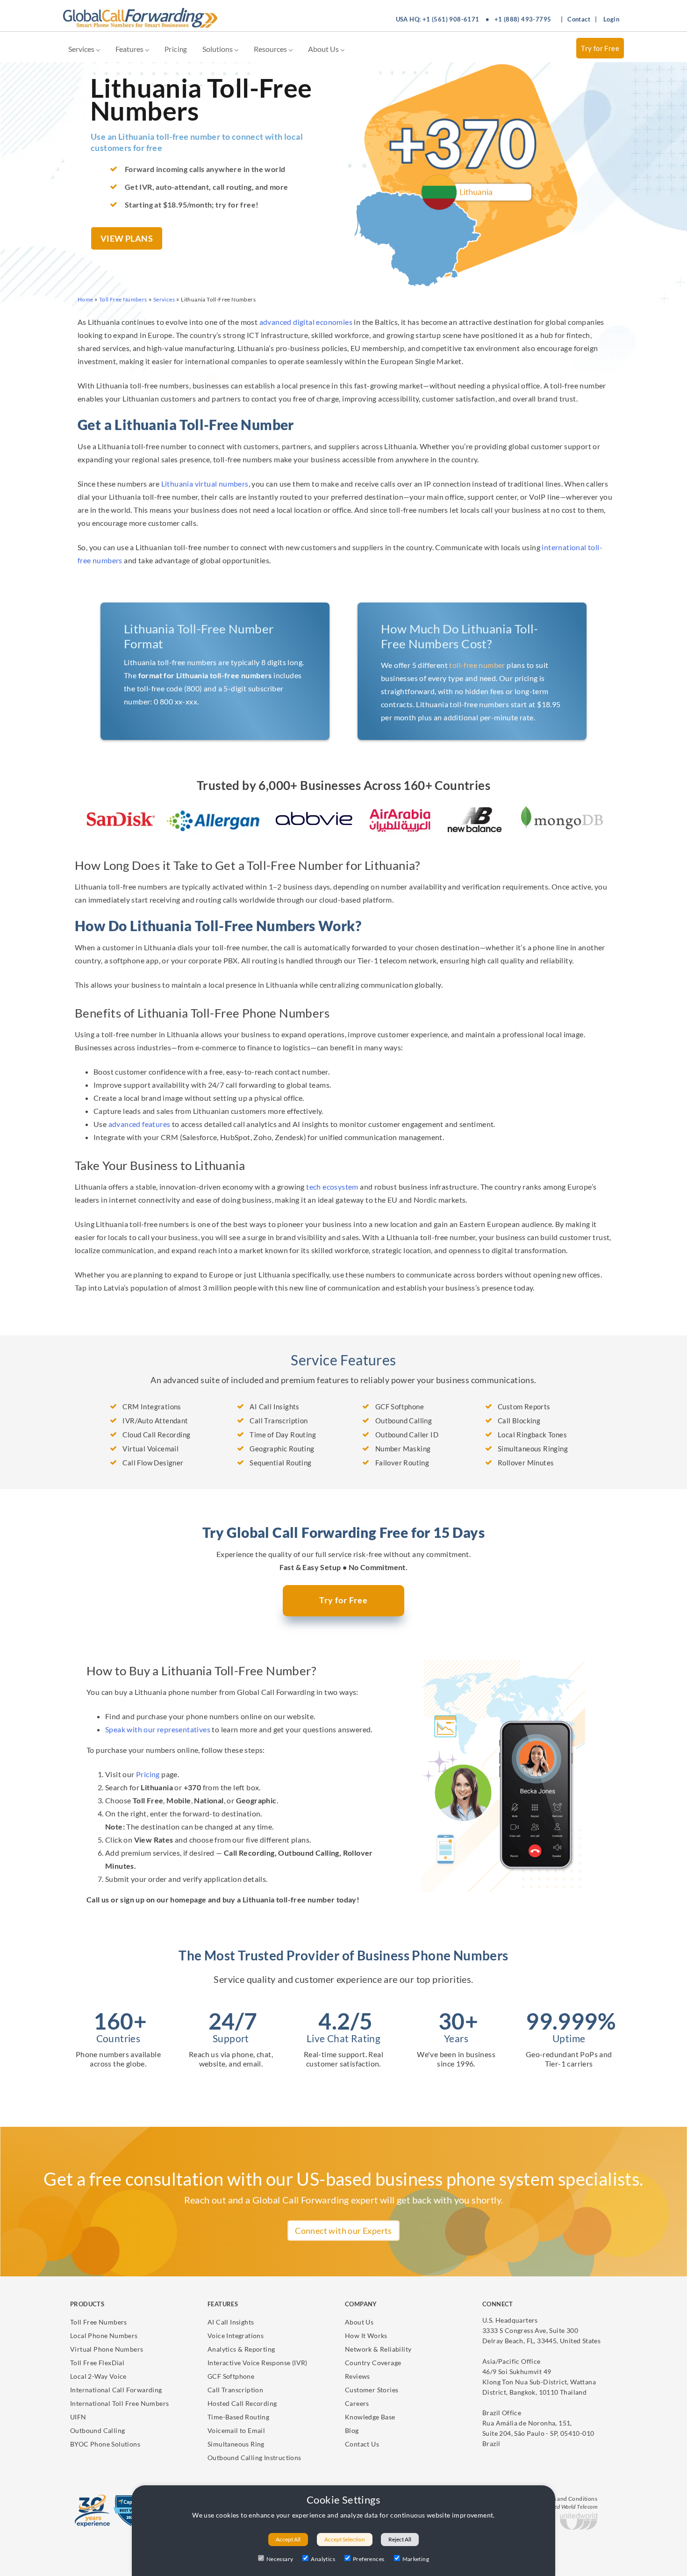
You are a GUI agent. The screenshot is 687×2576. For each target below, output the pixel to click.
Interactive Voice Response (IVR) (258, 2363)
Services (82, 49)
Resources (271, 49)
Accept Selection (345, 2539)
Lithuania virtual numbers (205, 484)
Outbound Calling (97, 2430)
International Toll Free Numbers (119, 2403)
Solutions (218, 49)
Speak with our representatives (158, 1729)
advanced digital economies (306, 322)
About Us (324, 49)
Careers (357, 2403)
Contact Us (362, 2444)
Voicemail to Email (236, 2430)
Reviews (358, 2376)
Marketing (416, 2559)
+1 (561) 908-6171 (451, 19)
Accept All (288, 2539)
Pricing (176, 49)
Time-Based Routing (238, 2417)
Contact (579, 19)
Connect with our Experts (343, 2231)
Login (611, 19)
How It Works (366, 2336)
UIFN (78, 2417)
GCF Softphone (231, 2376)
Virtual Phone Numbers (107, 2349)
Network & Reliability (378, 2349)
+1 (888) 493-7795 (523, 19)
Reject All (400, 2539)
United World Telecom (570, 2507)
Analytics (323, 2559)
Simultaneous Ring (236, 2444)
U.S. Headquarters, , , (541, 2330)
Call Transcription (235, 2390)
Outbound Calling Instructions (254, 2458)
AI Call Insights (231, 2322)
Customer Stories (372, 2390)
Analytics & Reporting (241, 2349)
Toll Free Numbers (99, 2322)
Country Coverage (373, 2363)
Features (130, 49)
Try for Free (600, 48)
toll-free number (477, 665)
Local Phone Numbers (104, 2336)
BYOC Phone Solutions (105, 2444)
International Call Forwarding (116, 2390)
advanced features (140, 1124)
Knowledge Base (370, 2417)
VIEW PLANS (127, 238)
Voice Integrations (236, 2336)
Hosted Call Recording (242, 2403)
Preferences (369, 2559)
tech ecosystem (332, 1187)
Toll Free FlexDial (97, 2363)
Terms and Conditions (569, 2499)
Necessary (280, 2559)
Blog (352, 2430)
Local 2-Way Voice (98, 2376)
